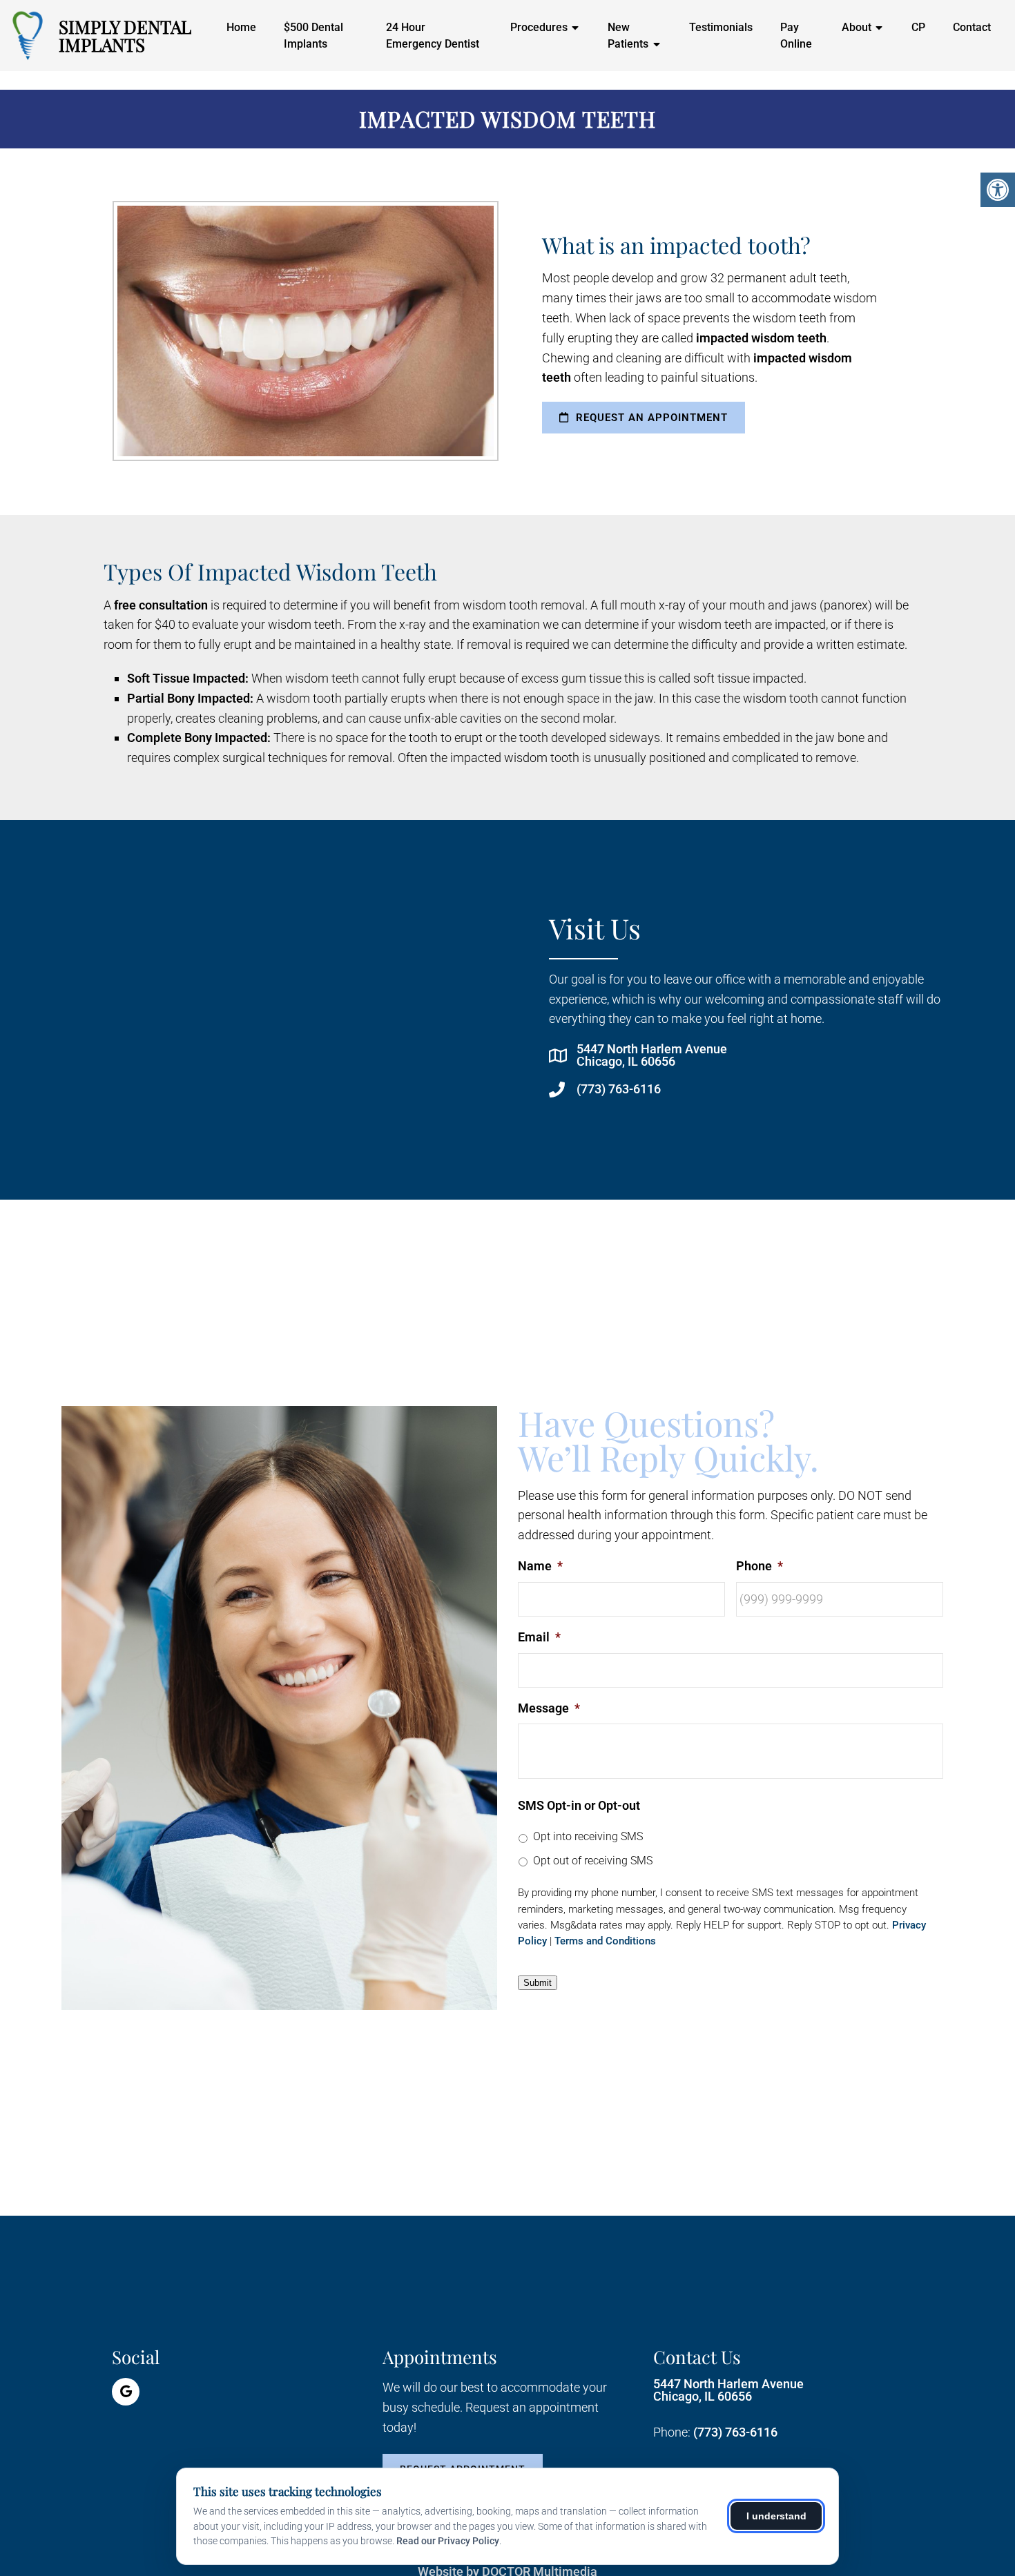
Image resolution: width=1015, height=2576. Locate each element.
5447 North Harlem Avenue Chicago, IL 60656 (652, 1055)
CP (918, 27)
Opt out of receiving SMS (593, 1861)
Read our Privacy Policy (448, 2541)
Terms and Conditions (605, 1941)
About (857, 27)
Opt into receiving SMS (588, 1836)
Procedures (539, 27)
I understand (776, 2516)
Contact (972, 27)
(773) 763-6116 (619, 1089)
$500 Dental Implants (313, 36)
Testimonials (721, 27)
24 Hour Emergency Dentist (433, 36)
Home (241, 27)
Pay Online (796, 36)
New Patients (628, 36)
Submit (538, 1983)
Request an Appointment (650, 418)
